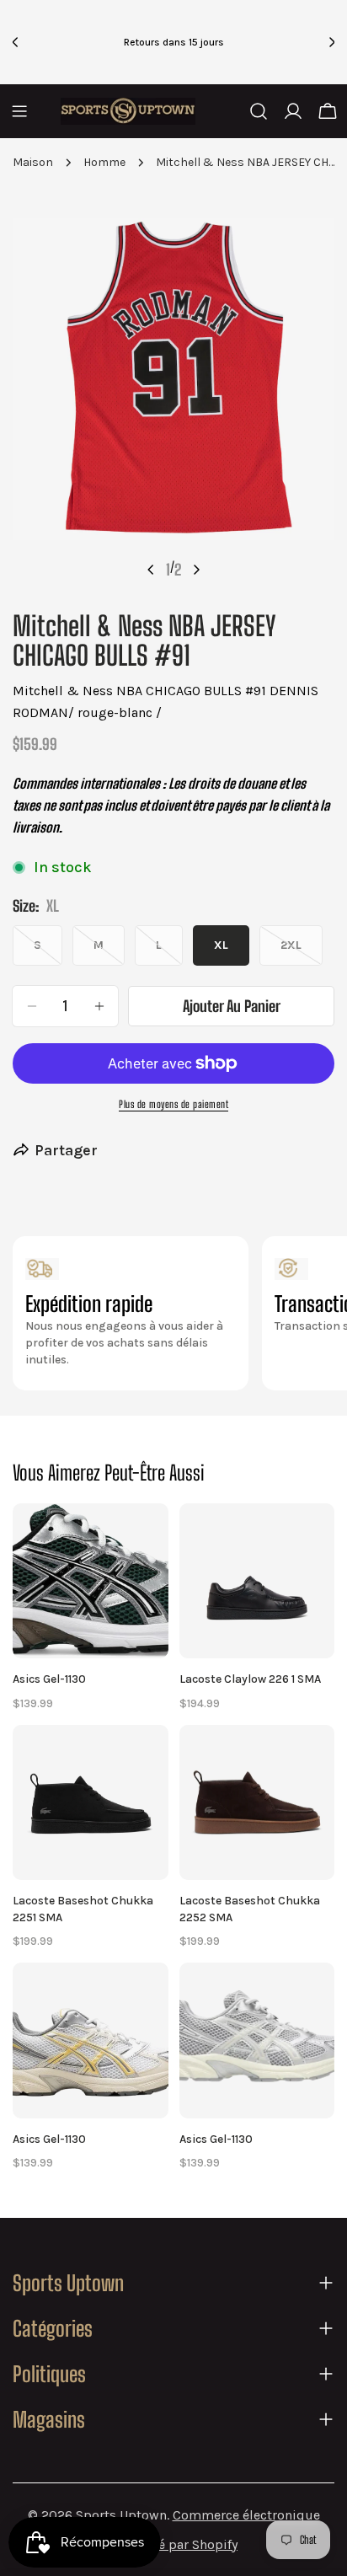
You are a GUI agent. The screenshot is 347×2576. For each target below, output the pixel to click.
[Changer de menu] (19, 111)
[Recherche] (259, 111)
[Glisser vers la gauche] (151, 570)
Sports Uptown (121, 2515)
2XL (302, 952)
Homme (104, 162)
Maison (33, 162)
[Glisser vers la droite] (196, 570)
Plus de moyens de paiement (173, 1104)
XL (221, 945)
